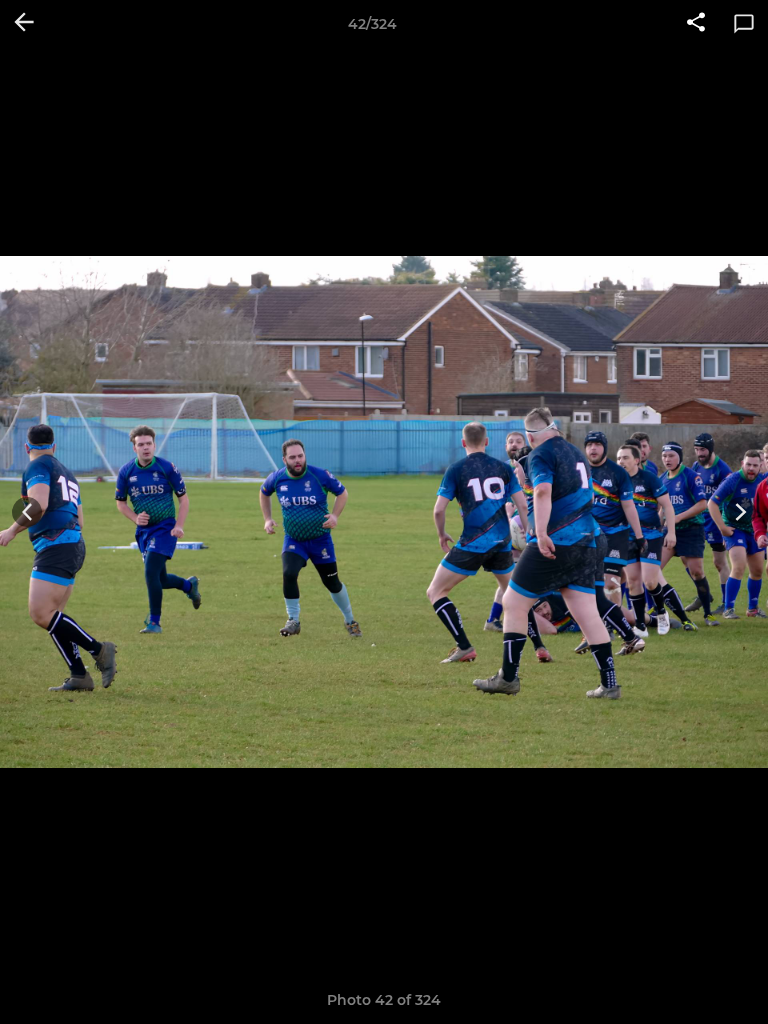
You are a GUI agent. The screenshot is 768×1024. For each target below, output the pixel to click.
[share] (696, 24)
